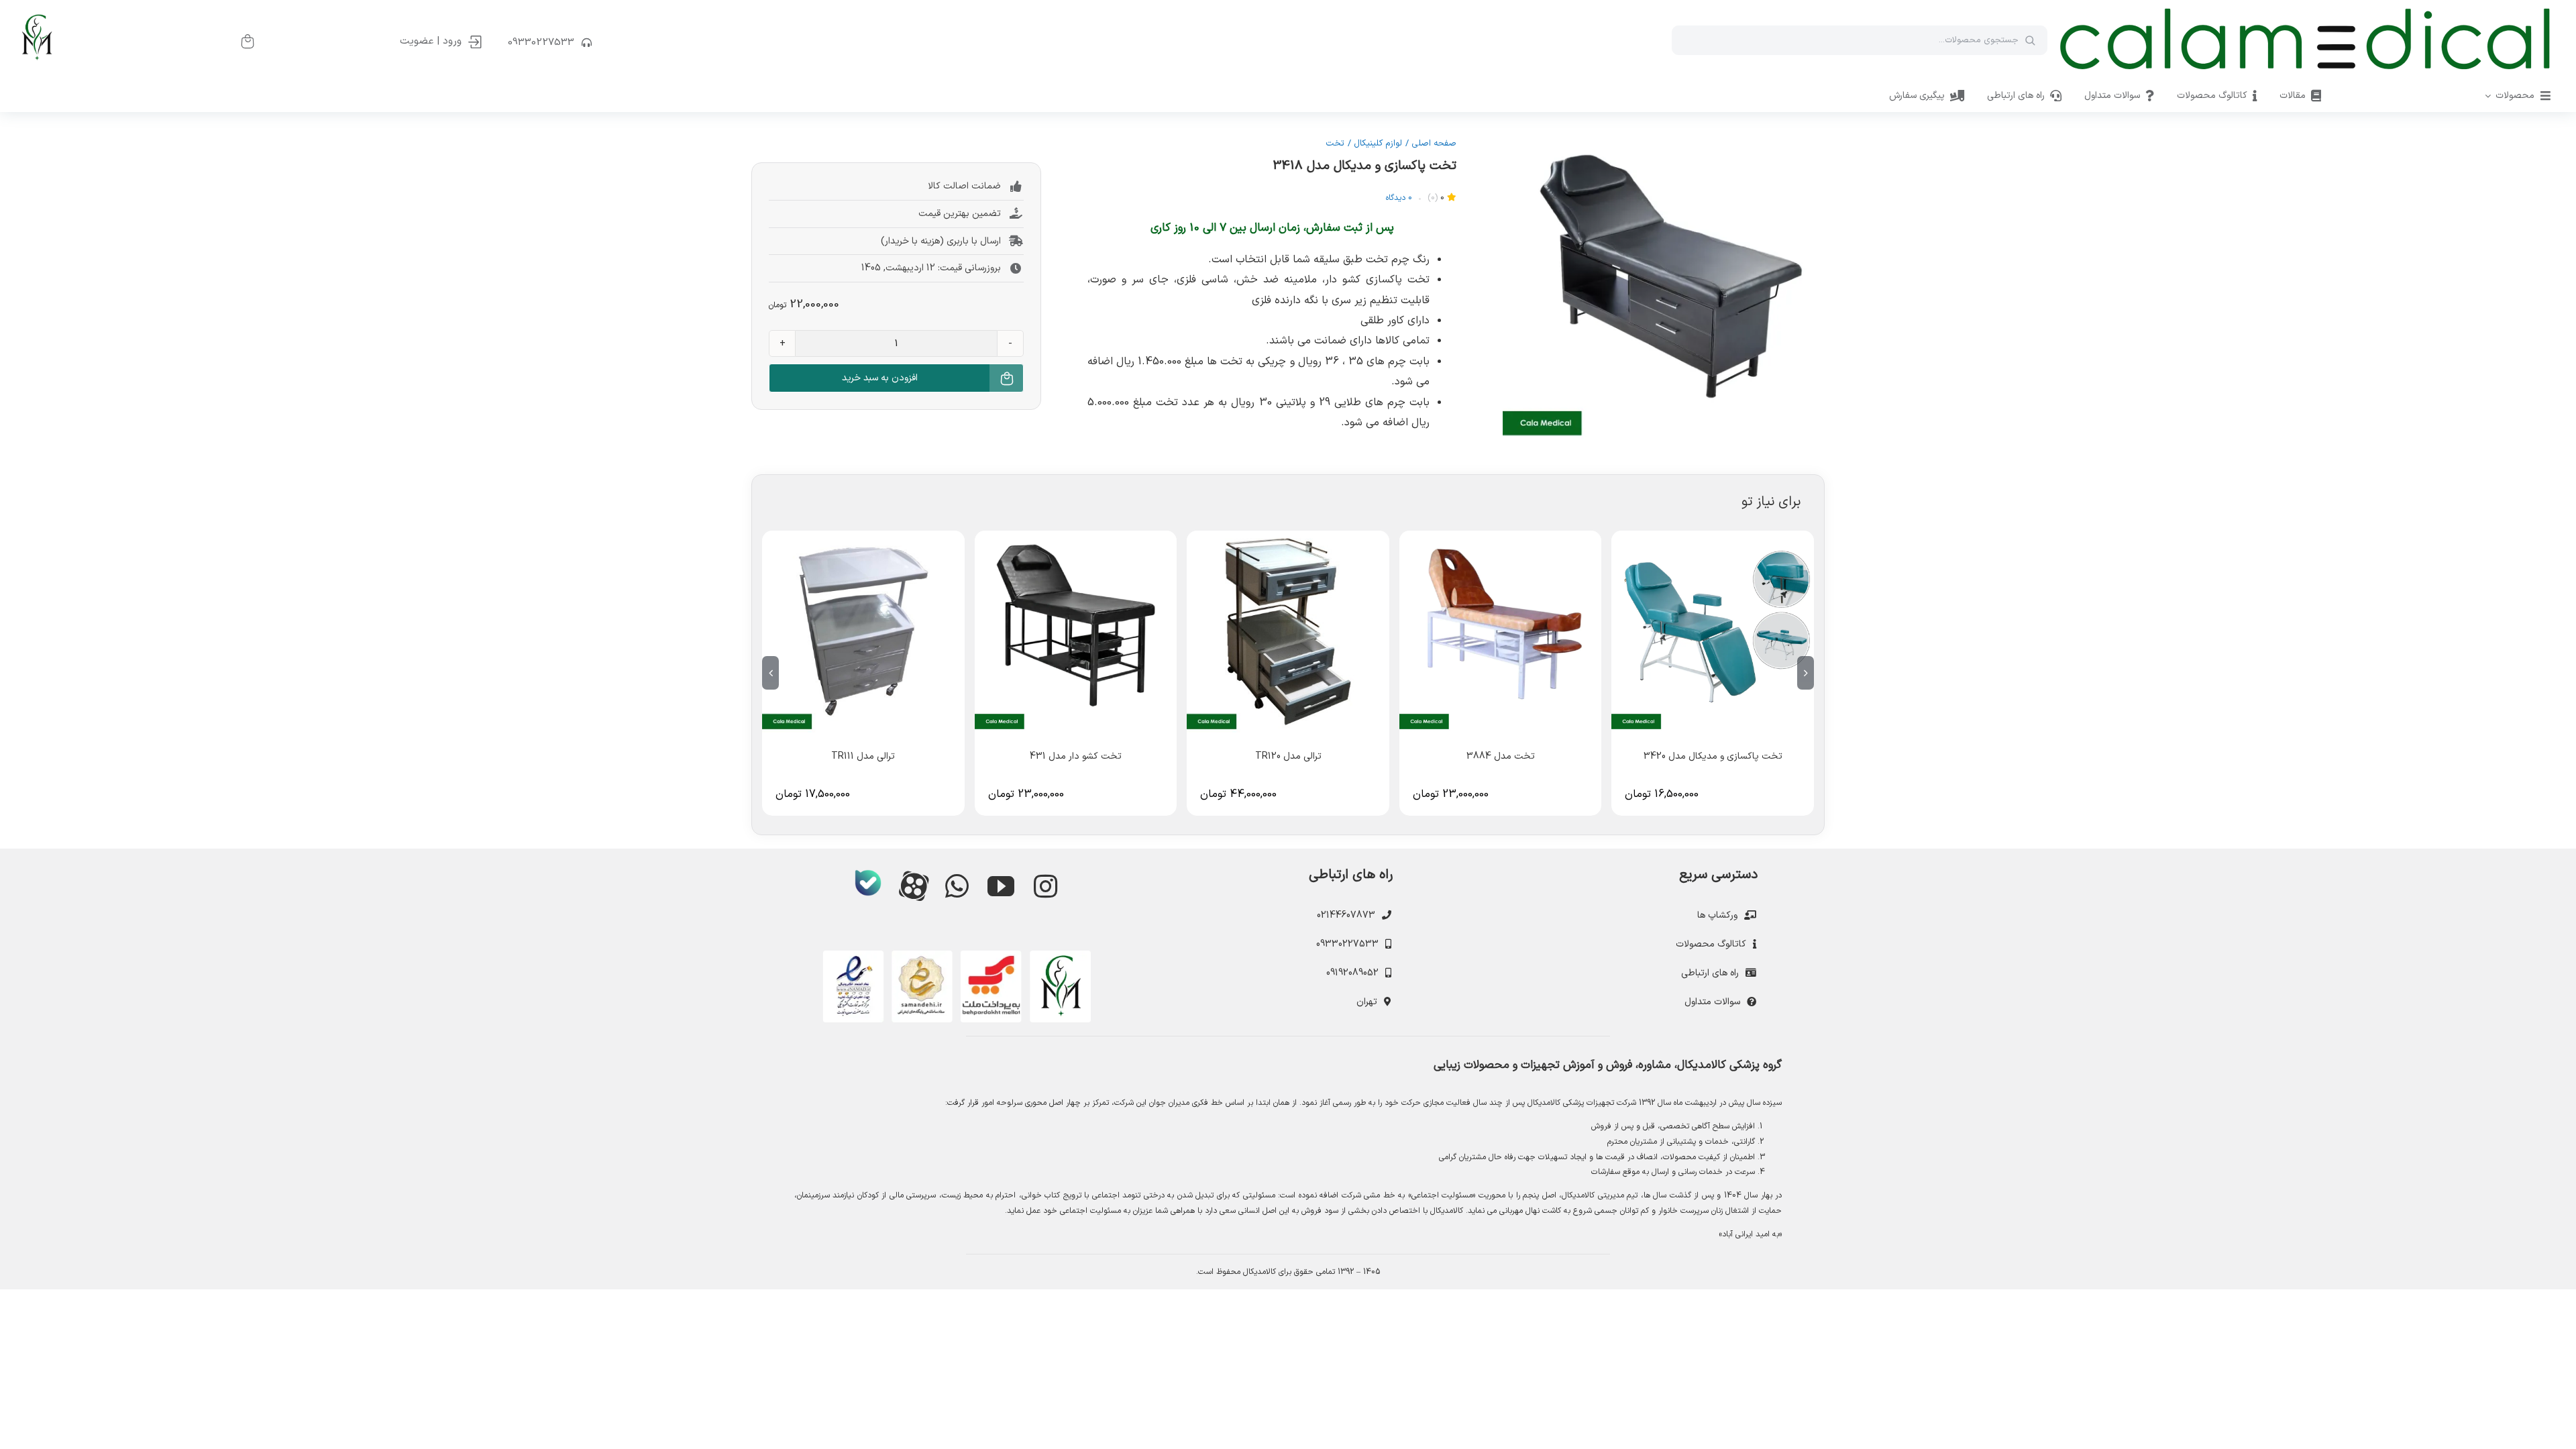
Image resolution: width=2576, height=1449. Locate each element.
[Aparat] (912, 885)
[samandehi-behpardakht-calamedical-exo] (957, 956)
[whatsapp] (957, 886)
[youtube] (1001, 886)
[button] (1806, 673)
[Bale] (868, 883)
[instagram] (1045, 886)
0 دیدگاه (1399, 198)
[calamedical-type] (2305, 9)
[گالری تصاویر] (1664, 280)
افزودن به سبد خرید (880, 378)
